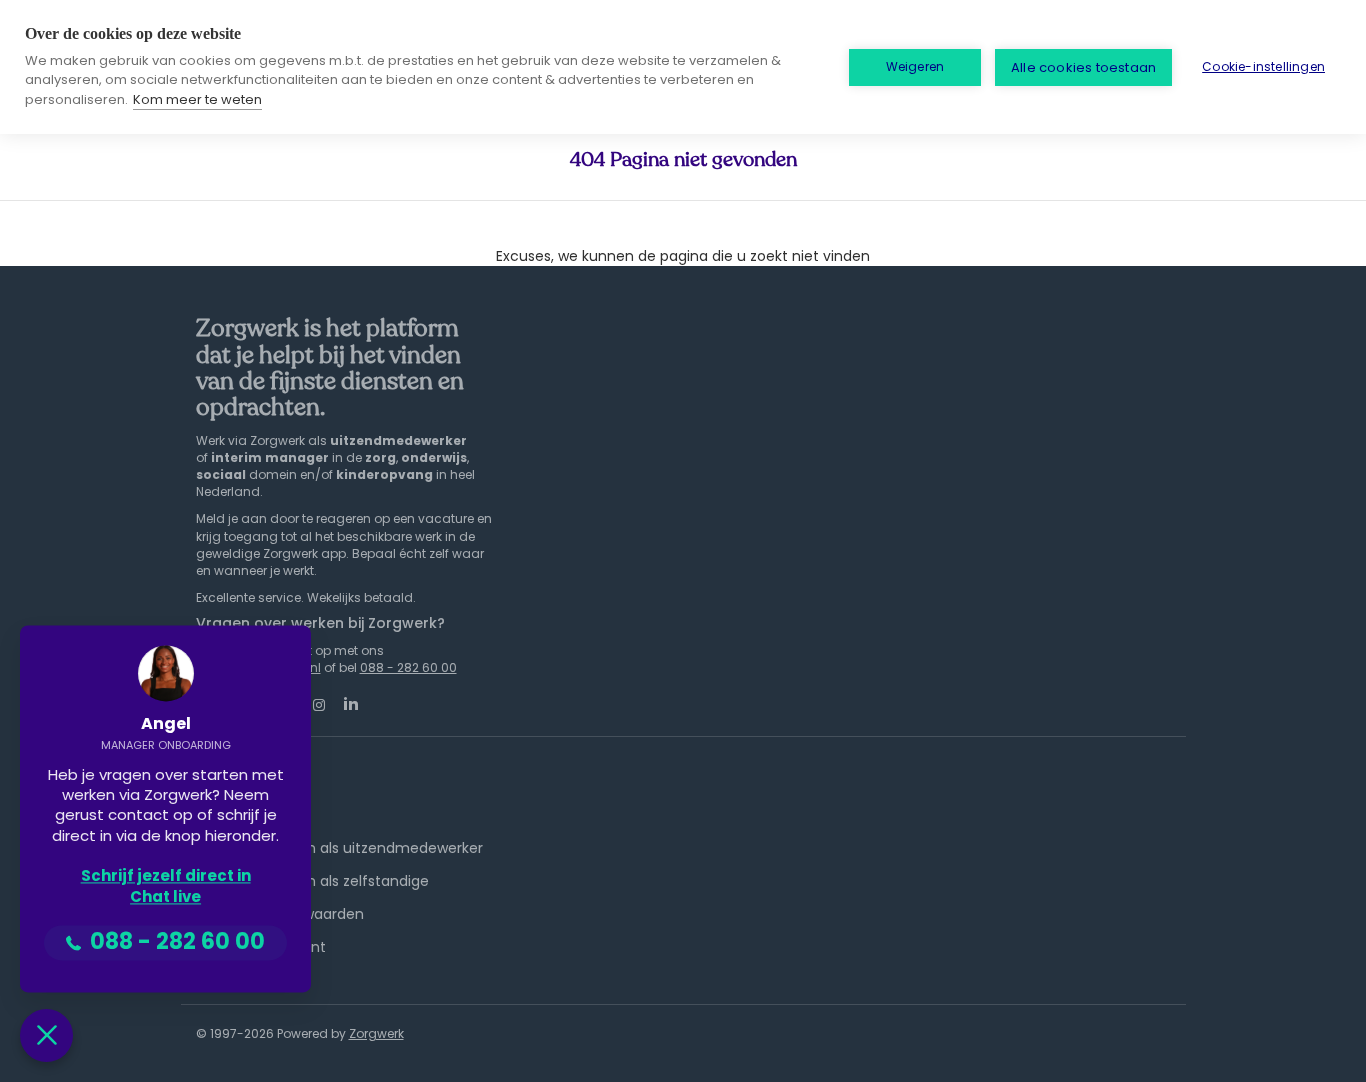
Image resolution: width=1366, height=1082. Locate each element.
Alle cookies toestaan (1083, 67)
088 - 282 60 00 (408, 667)
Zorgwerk (376, 1033)
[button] (46, 1035)
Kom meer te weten (197, 99)
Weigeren (915, 66)
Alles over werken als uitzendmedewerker (339, 848)
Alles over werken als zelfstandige (312, 881)
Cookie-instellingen (1263, 66)
